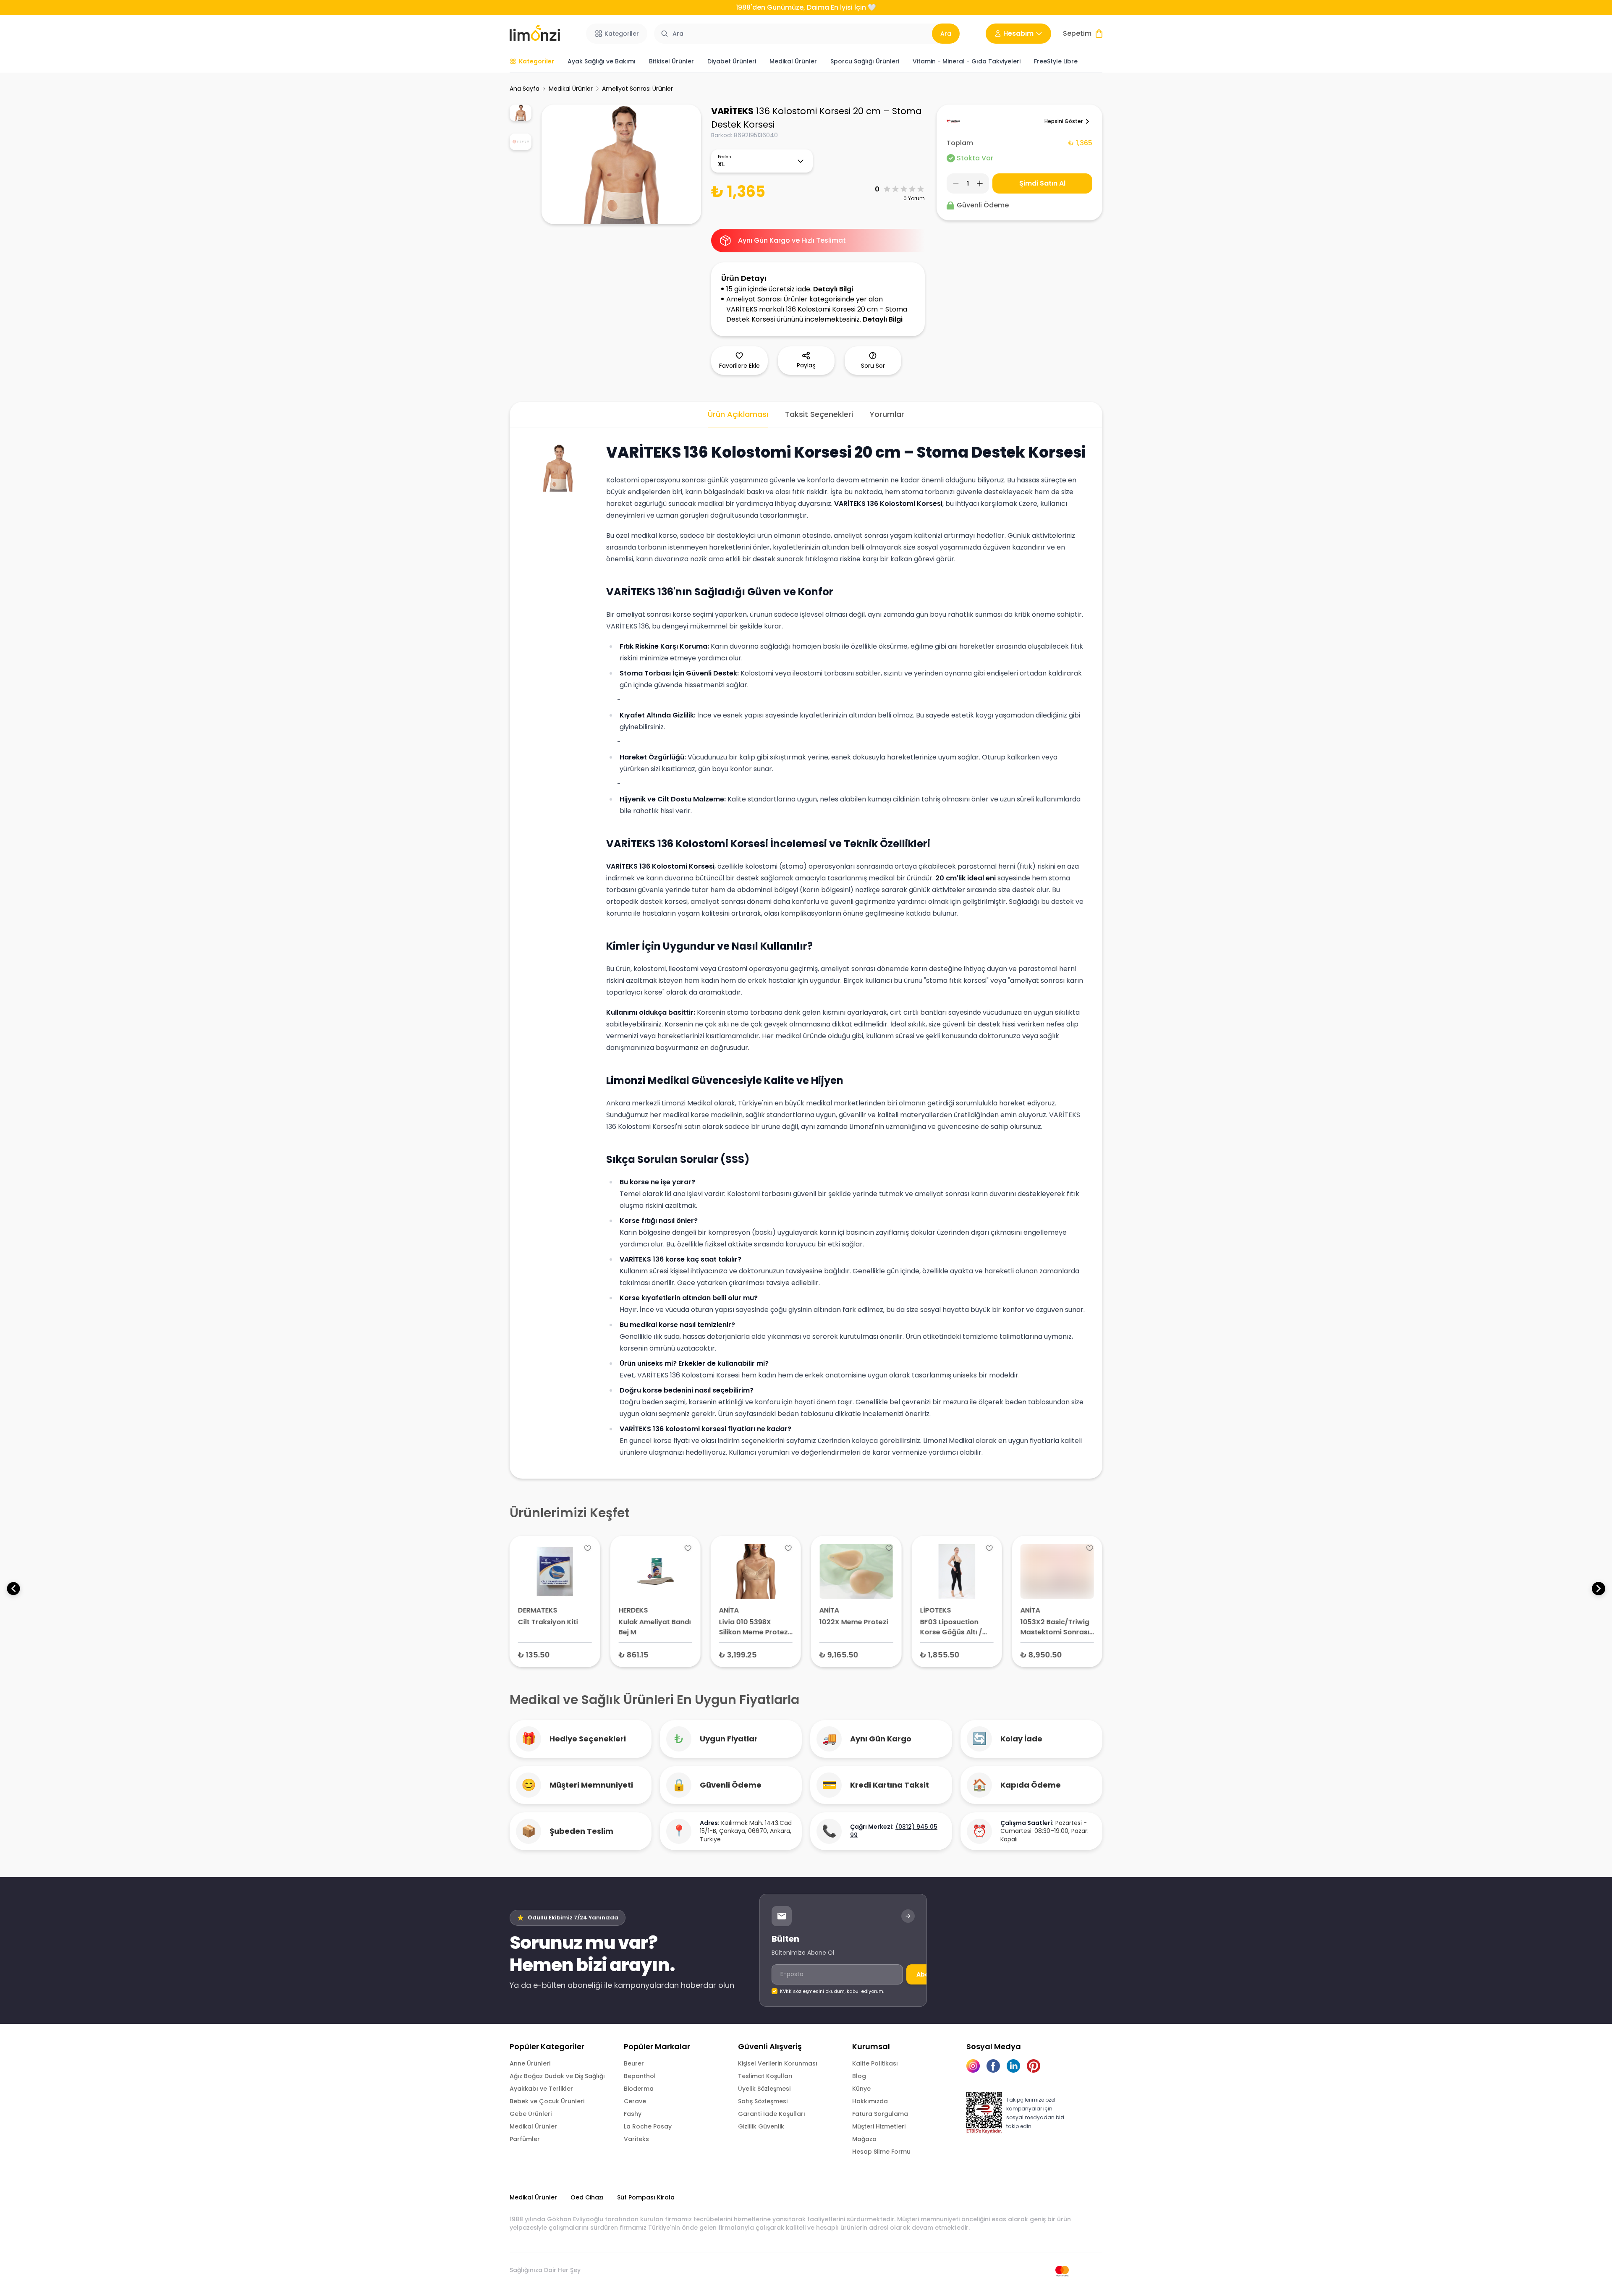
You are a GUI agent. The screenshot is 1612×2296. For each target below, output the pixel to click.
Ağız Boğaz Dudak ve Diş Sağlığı (557, 2076)
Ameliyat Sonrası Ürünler (637, 89)
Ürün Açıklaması (738, 414)
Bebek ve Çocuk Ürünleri (547, 2101)
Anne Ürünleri (530, 2063)
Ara (946, 34)
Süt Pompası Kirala (646, 2197)
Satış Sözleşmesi (763, 2101)
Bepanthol (640, 2076)
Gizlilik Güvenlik (761, 2126)
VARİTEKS (732, 111)
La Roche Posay (648, 2126)
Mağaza (864, 2139)
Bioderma (639, 2089)
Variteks (636, 2139)
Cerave (635, 2101)
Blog (859, 2076)
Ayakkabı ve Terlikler (541, 2089)
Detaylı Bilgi (833, 289)
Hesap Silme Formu (881, 2152)
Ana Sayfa (525, 89)
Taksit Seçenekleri (819, 414)
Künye (861, 2089)
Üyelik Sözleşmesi (764, 2089)
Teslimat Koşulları (765, 2076)
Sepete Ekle (555, 1654)
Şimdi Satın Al (1042, 183)
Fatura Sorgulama (880, 2114)
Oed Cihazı (587, 2197)
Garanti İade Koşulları (772, 2114)
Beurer (634, 2063)
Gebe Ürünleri (531, 2114)
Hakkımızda (870, 2101)
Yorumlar (887, 414)
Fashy (633, 2114)
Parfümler (525, 2139)
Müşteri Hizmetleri (879, 2126)
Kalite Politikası (875, 2063)
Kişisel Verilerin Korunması (778, 2063)
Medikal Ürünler (571, 89)
